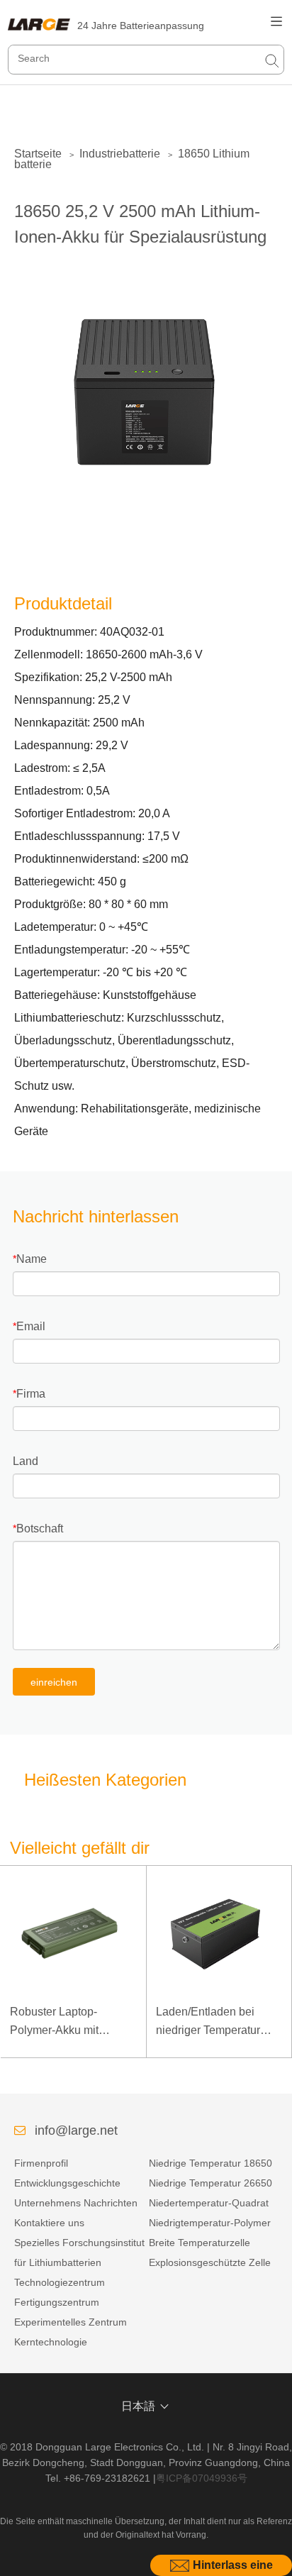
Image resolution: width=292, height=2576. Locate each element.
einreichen (54, 1682)
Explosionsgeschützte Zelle (210, 2262)
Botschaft (40, 1529)
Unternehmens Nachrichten (76, 2203)
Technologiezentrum (60, 2282)
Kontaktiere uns (49, 2223)
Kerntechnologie (51, 2342)
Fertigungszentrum (57, 2302)
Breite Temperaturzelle (200, 2243)
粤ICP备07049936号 (202, 2478)
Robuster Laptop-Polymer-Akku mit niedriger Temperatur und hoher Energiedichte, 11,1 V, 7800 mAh (73, 2022)
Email (31, 1326)
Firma (31, 1394)
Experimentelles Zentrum (71, 2322)
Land (26, 1461)
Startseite (38, 154)
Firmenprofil (41, 2163)
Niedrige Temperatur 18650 (210, 2163)
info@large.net (76, 2130)
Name (32, 1259)
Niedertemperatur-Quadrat (209, 2203)
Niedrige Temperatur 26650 (210, 2183)
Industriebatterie (120, 154)
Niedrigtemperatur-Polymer (210, 2223)
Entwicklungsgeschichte (67, 2183)
